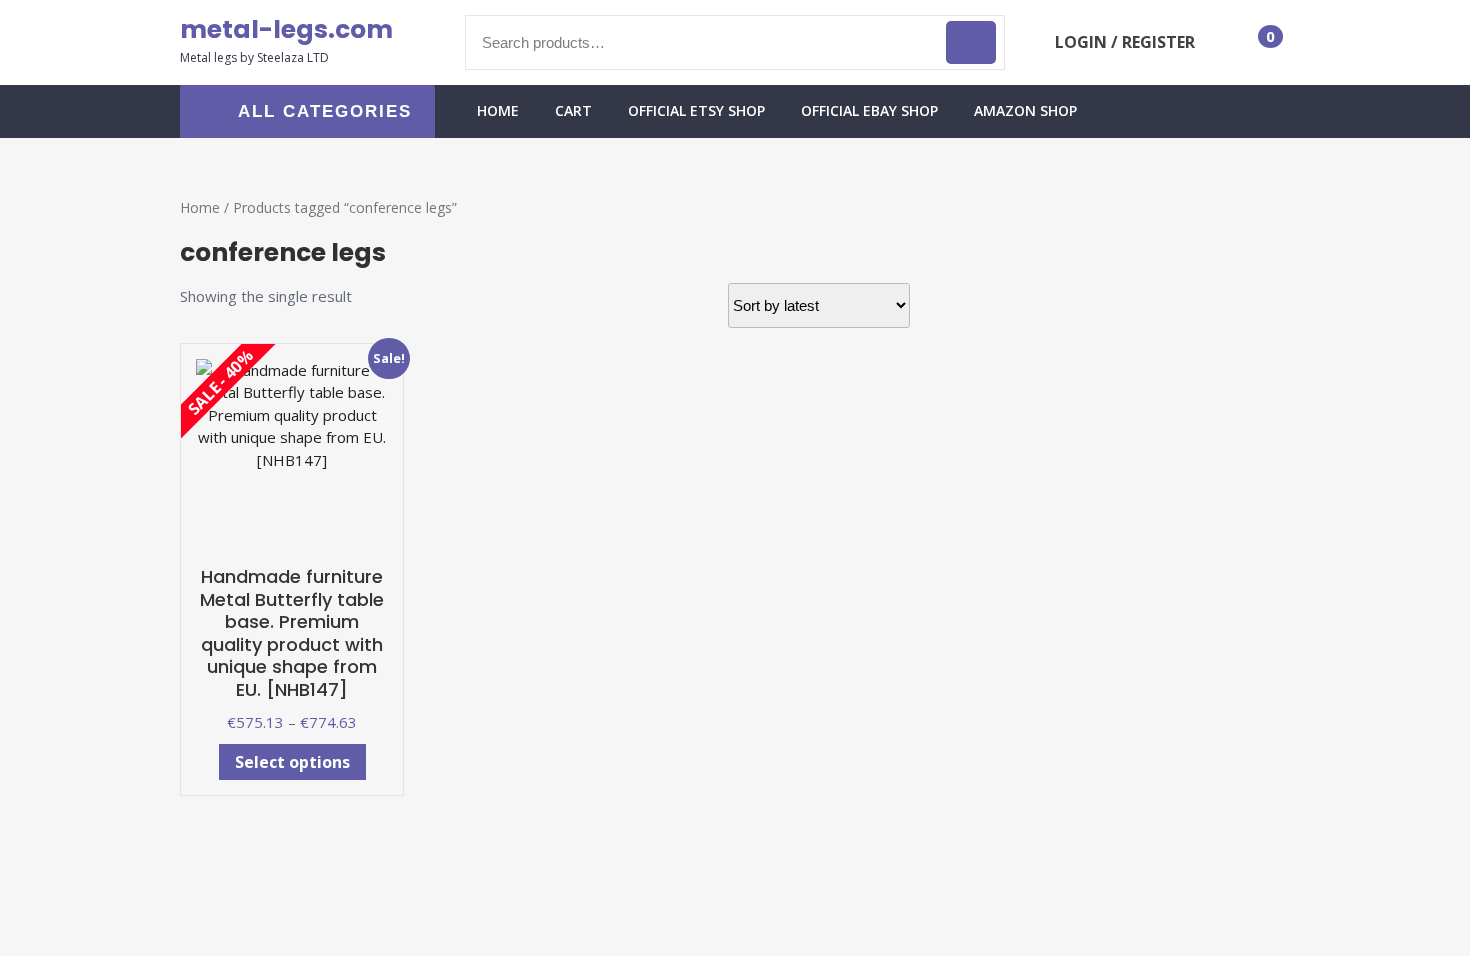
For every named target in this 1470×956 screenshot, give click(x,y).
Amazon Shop (1025, 110)
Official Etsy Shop (696, 110)
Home (200, 207)
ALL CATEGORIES (325, 111)
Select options (292, 762)
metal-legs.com (286, 29)
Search (971, 42)
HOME (498, 110)
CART (573, 110)
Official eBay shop (869, 110)
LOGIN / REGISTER (1125, 42)
